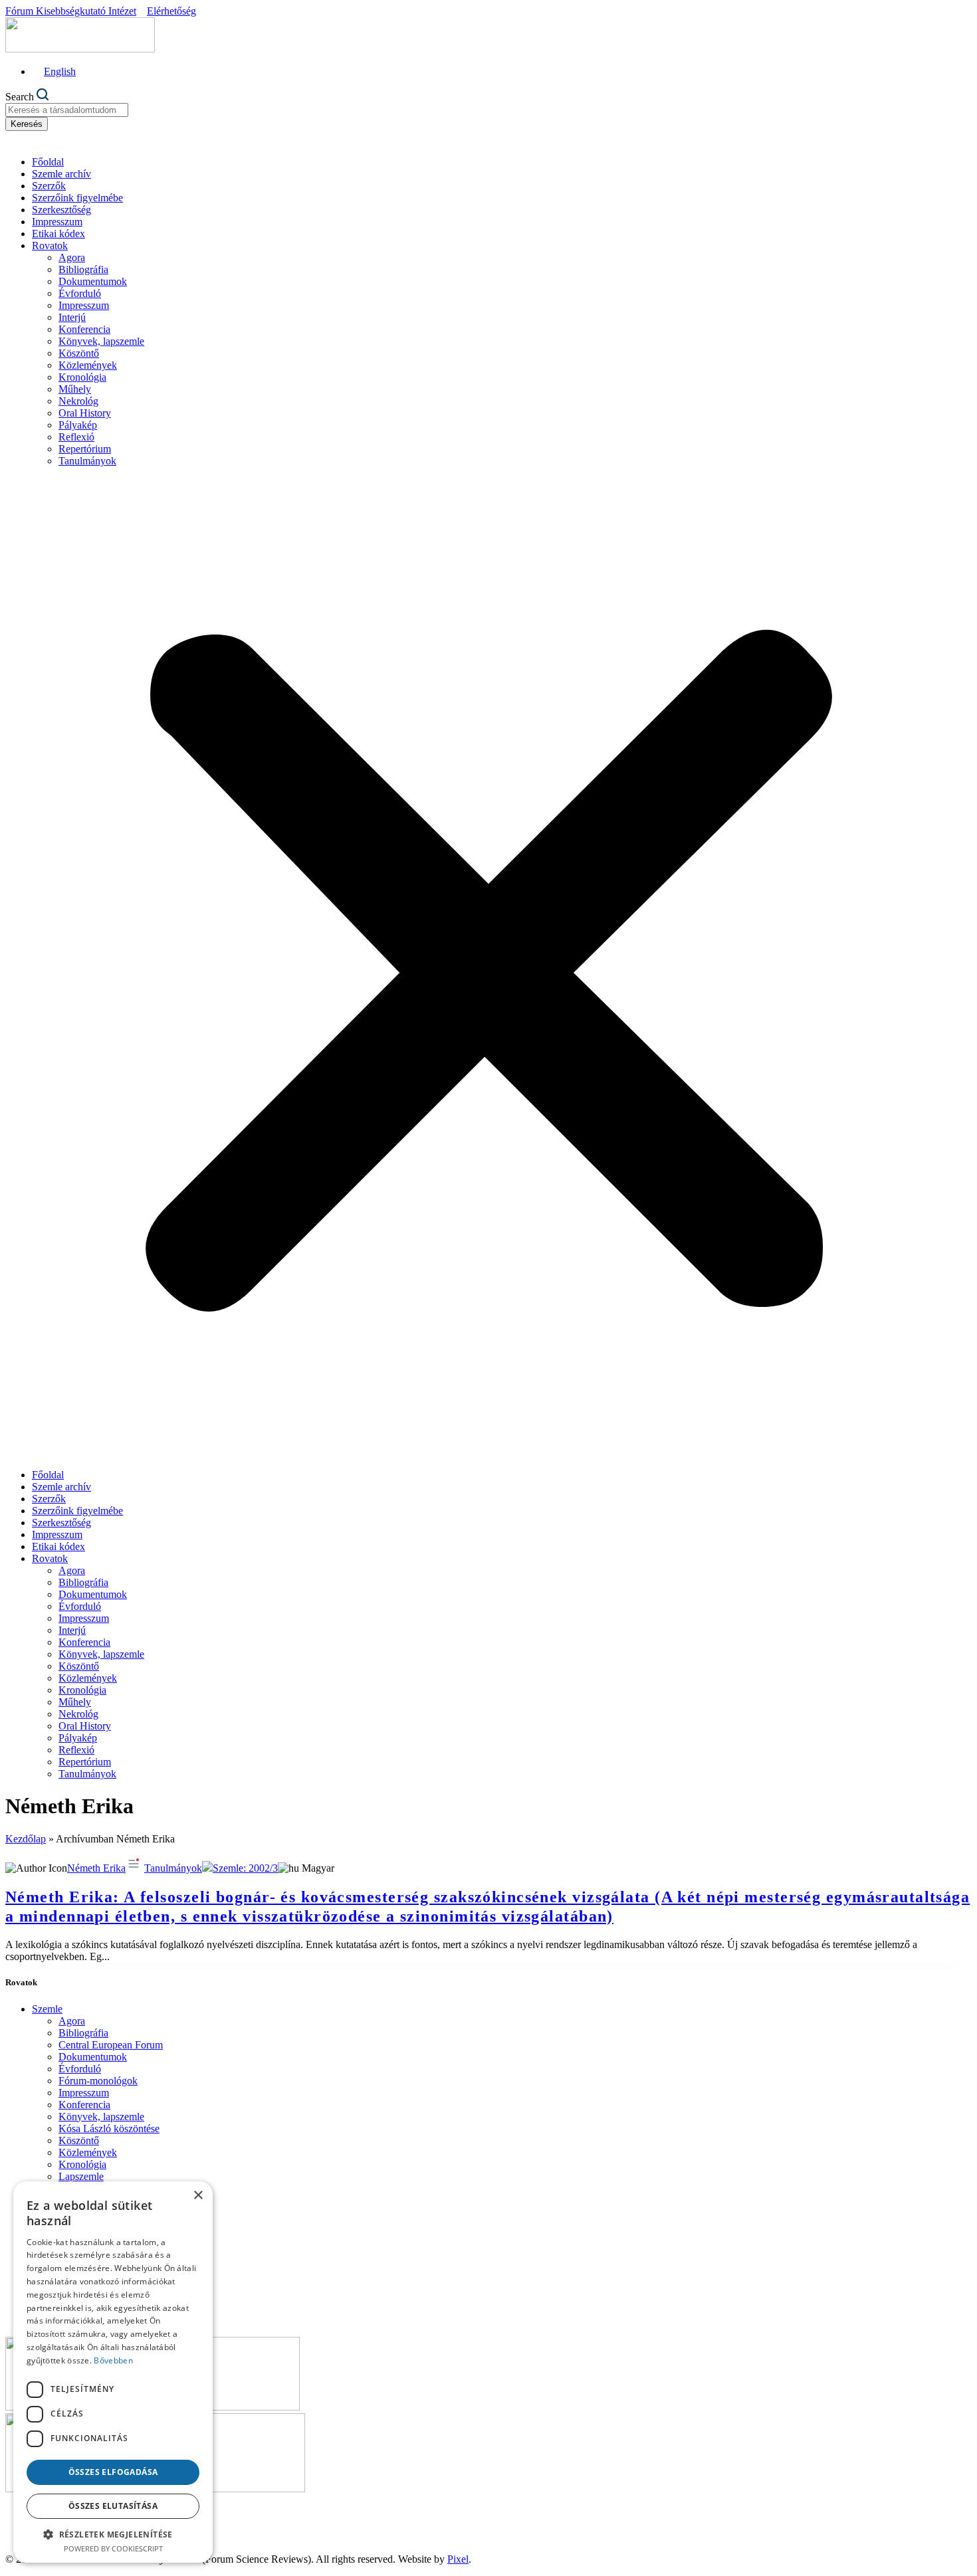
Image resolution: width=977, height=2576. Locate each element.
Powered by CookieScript (113, 2548)
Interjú (72, 317)
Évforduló (80, 293)
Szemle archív (61, 174)
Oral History (85, 413)
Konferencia (84, 329)
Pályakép (78, 425)
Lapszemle (81, 2176)
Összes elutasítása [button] (113, 2506)
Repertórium (85, 449)
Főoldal (48, 162)
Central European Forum (111, 2045)
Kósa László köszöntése (109, 2129)
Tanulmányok (87, 461)
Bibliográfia (83, 269)
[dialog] (113, 2372)
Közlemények (88, 365)
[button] (489, 968)
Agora (72, 257)
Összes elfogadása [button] (113, 2472)
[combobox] (67, 110)
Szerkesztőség (61, 210)
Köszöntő (79, 353)
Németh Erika (96, 1868)
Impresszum (57, 222)
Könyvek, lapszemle (101, 341)
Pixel (458, 2559)
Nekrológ (78, 401)
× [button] (198, 2196)
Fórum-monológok (98, 2081)
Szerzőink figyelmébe (77, 198)
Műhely (75, 389)
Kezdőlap (26, 1839)
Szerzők (49, 186)
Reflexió (76, 437)
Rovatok (50, 246)
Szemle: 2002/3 (245, 1868)
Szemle (47, 2009)
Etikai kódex (58, 234)
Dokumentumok (93, 281)
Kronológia (82, 377)
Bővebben (113, 2360)
